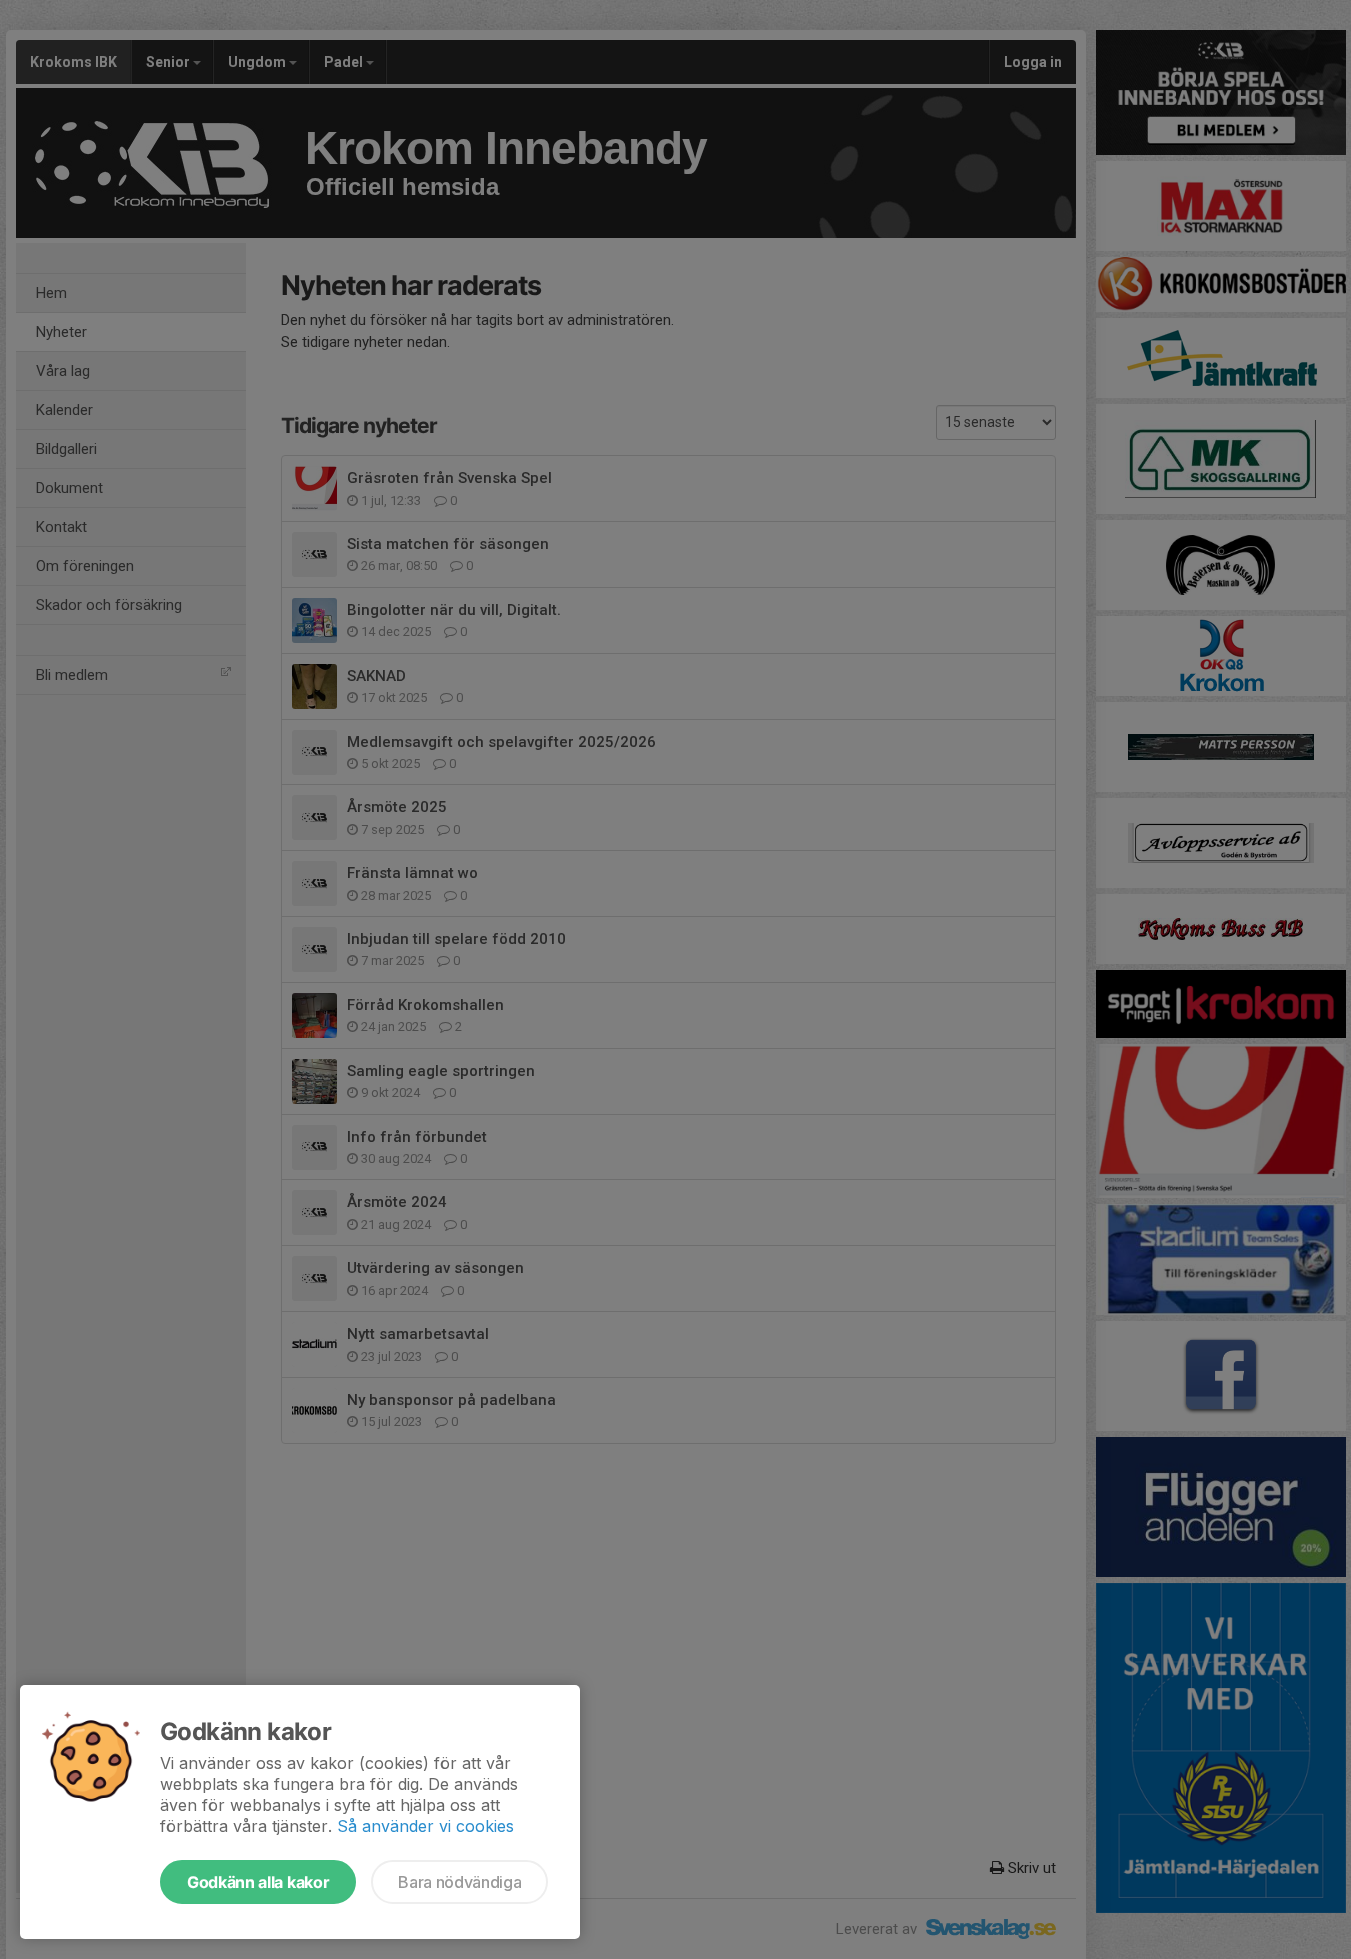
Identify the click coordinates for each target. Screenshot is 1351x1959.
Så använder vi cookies (425, 1826)
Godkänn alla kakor (258, 1882)
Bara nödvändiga (459, 1882)
